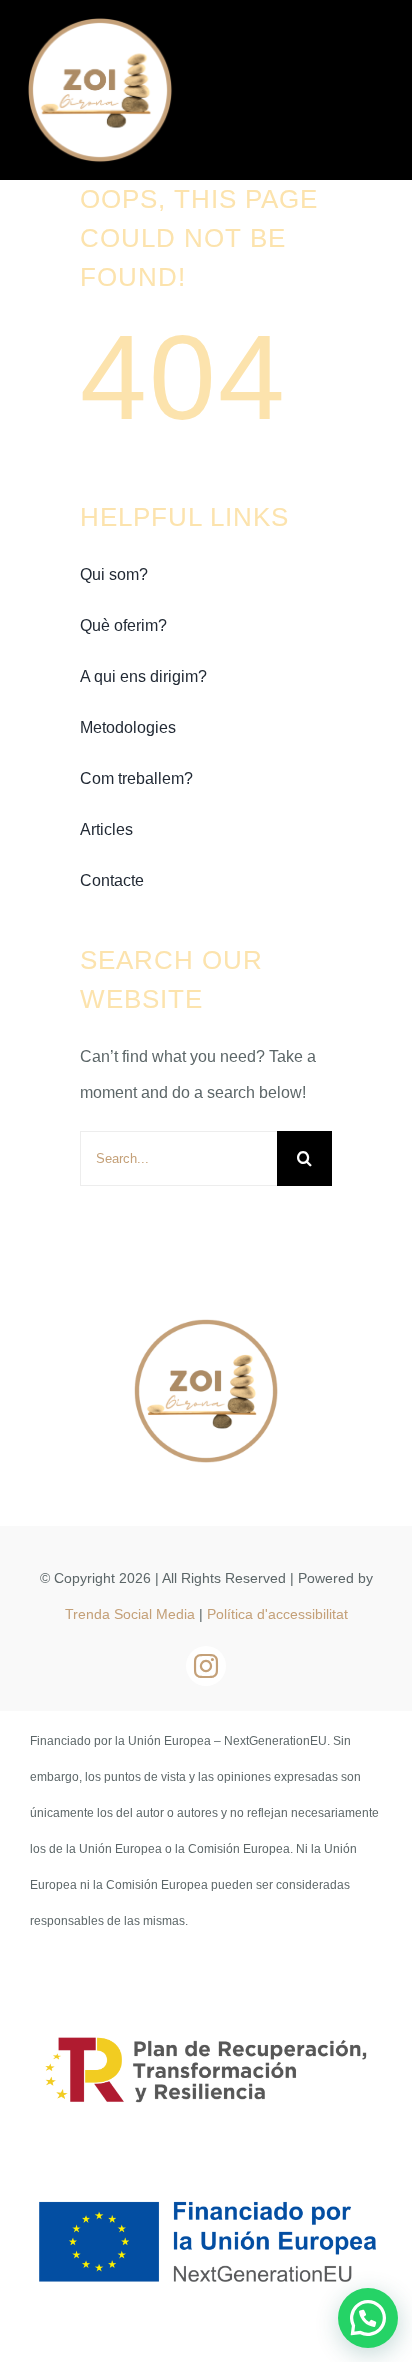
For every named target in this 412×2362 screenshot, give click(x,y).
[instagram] (206, 1666)
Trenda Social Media (130, 1614)
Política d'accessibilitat (277, 1614)
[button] (368, 2318)
